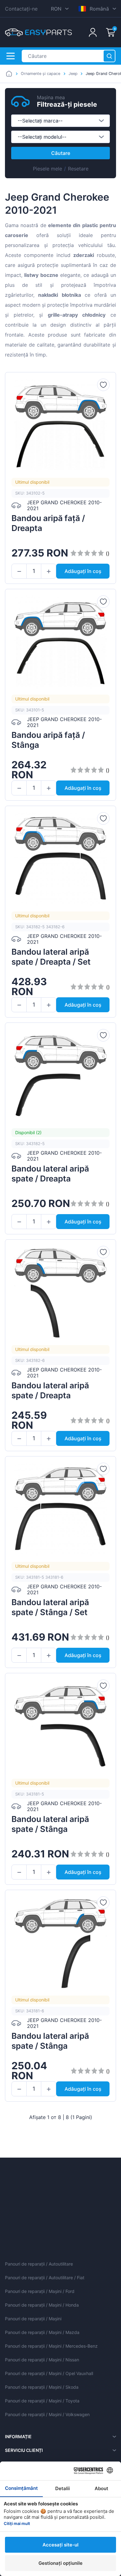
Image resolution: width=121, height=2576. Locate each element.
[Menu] (11, 56)
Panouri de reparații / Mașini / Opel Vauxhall (49, 2373)
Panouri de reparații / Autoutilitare (39, 2264)
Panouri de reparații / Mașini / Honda (42, 2305)
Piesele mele (47, 169)
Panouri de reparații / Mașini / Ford (40, 2291)
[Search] (109, 56)
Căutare (61, 153)
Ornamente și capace (40, 74)
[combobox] (60, 121)
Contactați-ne (21, 9)
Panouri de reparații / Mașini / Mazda (42, 2332)
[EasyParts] (38, 32)
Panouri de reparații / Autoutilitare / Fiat (45, 2278)
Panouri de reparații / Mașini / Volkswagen (47, 2414)
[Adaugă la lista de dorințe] (103, 385)
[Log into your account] (93, 32)
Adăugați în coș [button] (83, 571)
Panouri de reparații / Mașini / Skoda (42, 2387)
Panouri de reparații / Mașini (33, 2319)
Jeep (73, 74)
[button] (19, 571)
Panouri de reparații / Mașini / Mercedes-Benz (51, 2346)
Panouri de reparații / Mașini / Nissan (42, 2360)
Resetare (78, 169)
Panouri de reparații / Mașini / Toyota (42, 2401)
